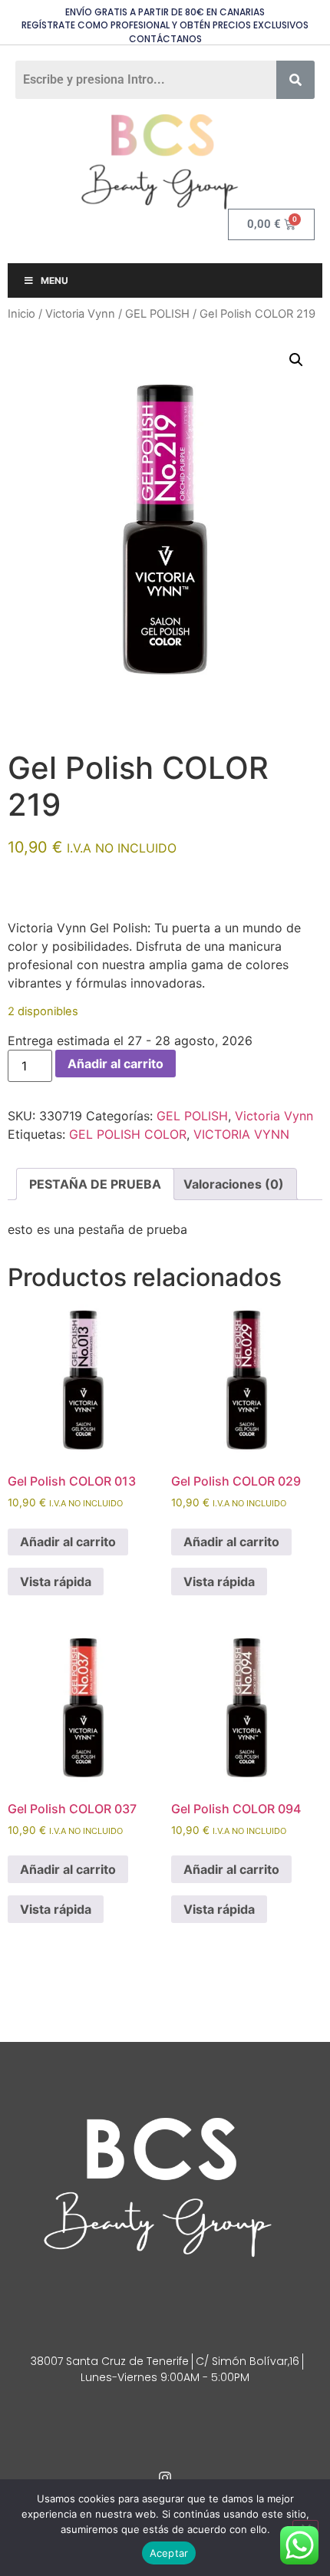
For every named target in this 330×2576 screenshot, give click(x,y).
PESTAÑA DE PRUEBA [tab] (95, 1184)
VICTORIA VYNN (241, 1134)
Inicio (21, 314)
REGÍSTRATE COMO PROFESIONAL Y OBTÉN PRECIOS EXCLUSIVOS (165, 25)
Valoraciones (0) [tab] (234, 1184)
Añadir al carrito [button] (68, 1542)
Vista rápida (56, 1582)
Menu (54, 280)
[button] (296, 360)
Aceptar (169, 2553)
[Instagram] (165, 2478)
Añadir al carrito (115, 1064)
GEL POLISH (157, 314)
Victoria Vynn (80, 314)
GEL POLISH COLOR (128, 1134)
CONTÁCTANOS (165, 39)
